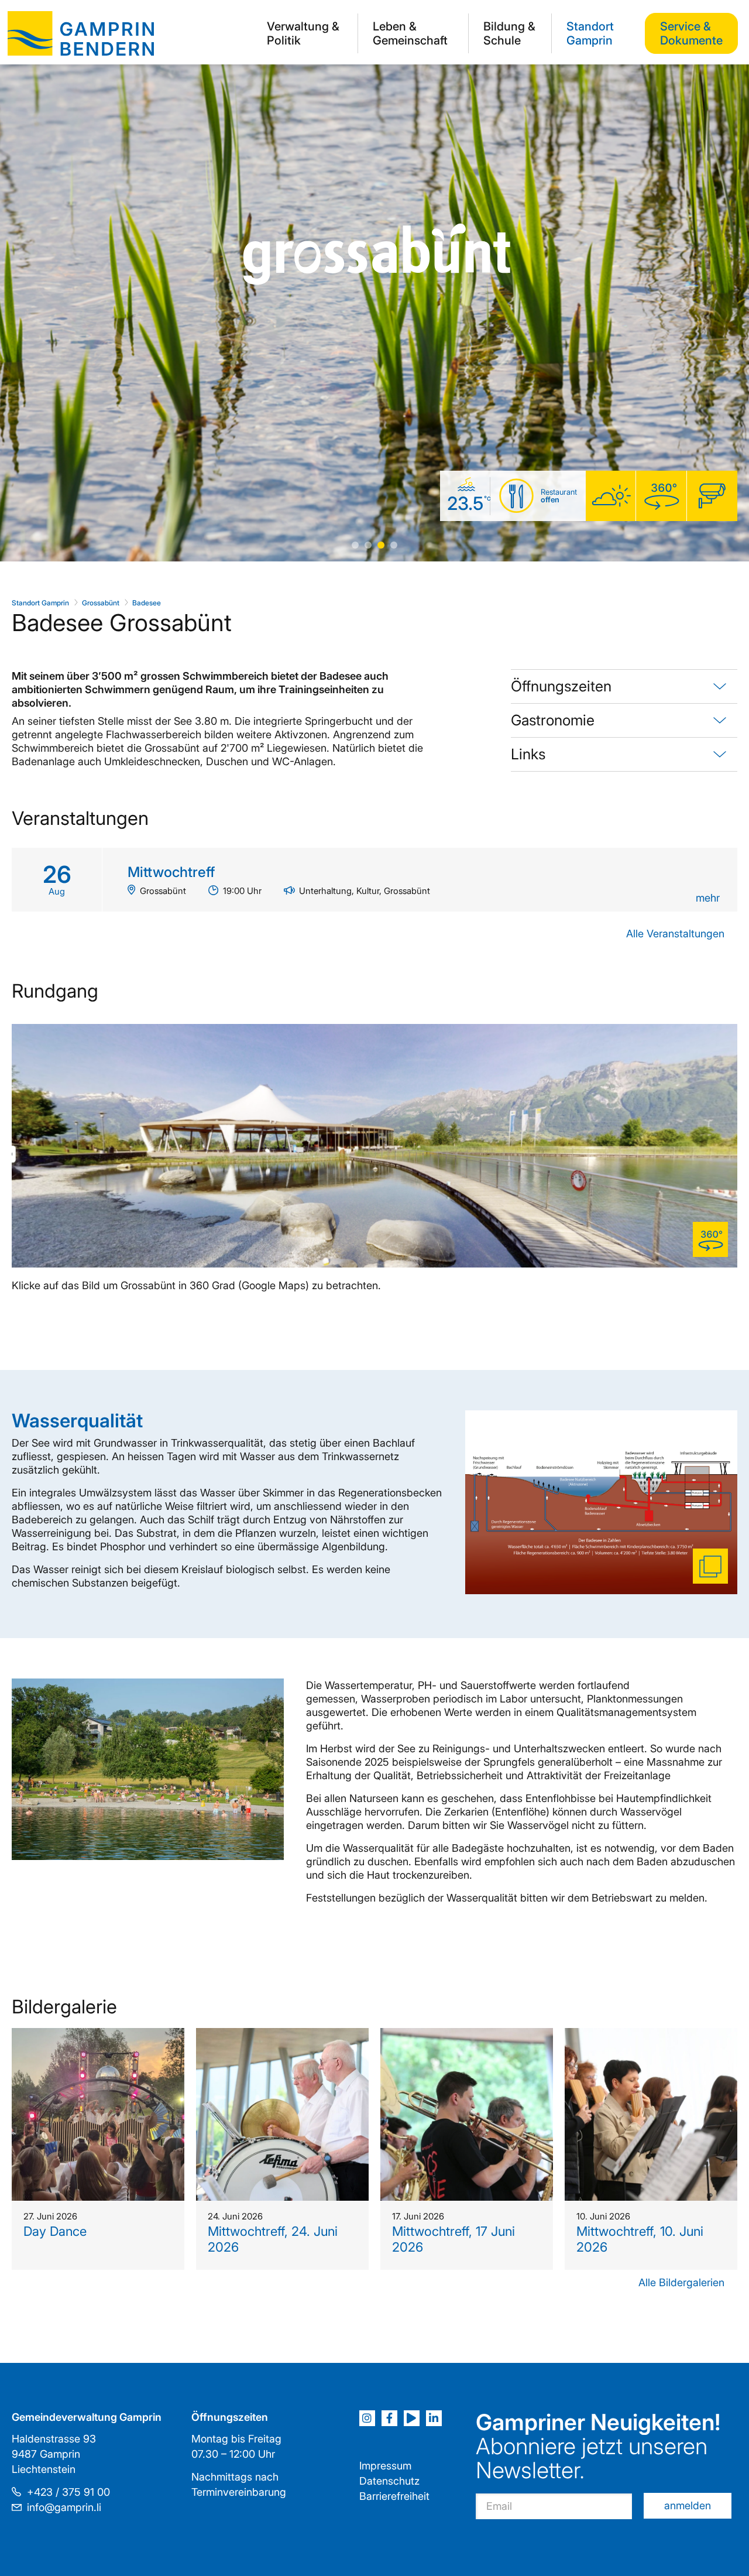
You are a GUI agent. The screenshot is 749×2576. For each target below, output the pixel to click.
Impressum (385, 2466)
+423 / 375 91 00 (68, 2492)
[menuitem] (305, 33)
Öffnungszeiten (561, 686)
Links (528, 754)
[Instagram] (367, 2418)
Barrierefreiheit (394, 2496)
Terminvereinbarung (239, 2492)
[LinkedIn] (434, 2418)
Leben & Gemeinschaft (410, 33)
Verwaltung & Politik (303, 33)
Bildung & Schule (509, 33)
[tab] (624, 687)
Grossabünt (101, 603)
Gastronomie (553, 720)
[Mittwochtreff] (374, 880)
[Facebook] (389, 2418)
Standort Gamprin (590, 33)
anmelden (688, 2505)
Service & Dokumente (691, 33)
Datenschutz (389, 2481)
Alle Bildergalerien (681, 2282)
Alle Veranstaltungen (675, 934)
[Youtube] (412, 2418)
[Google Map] (661, 497)
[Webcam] (712, 497)
